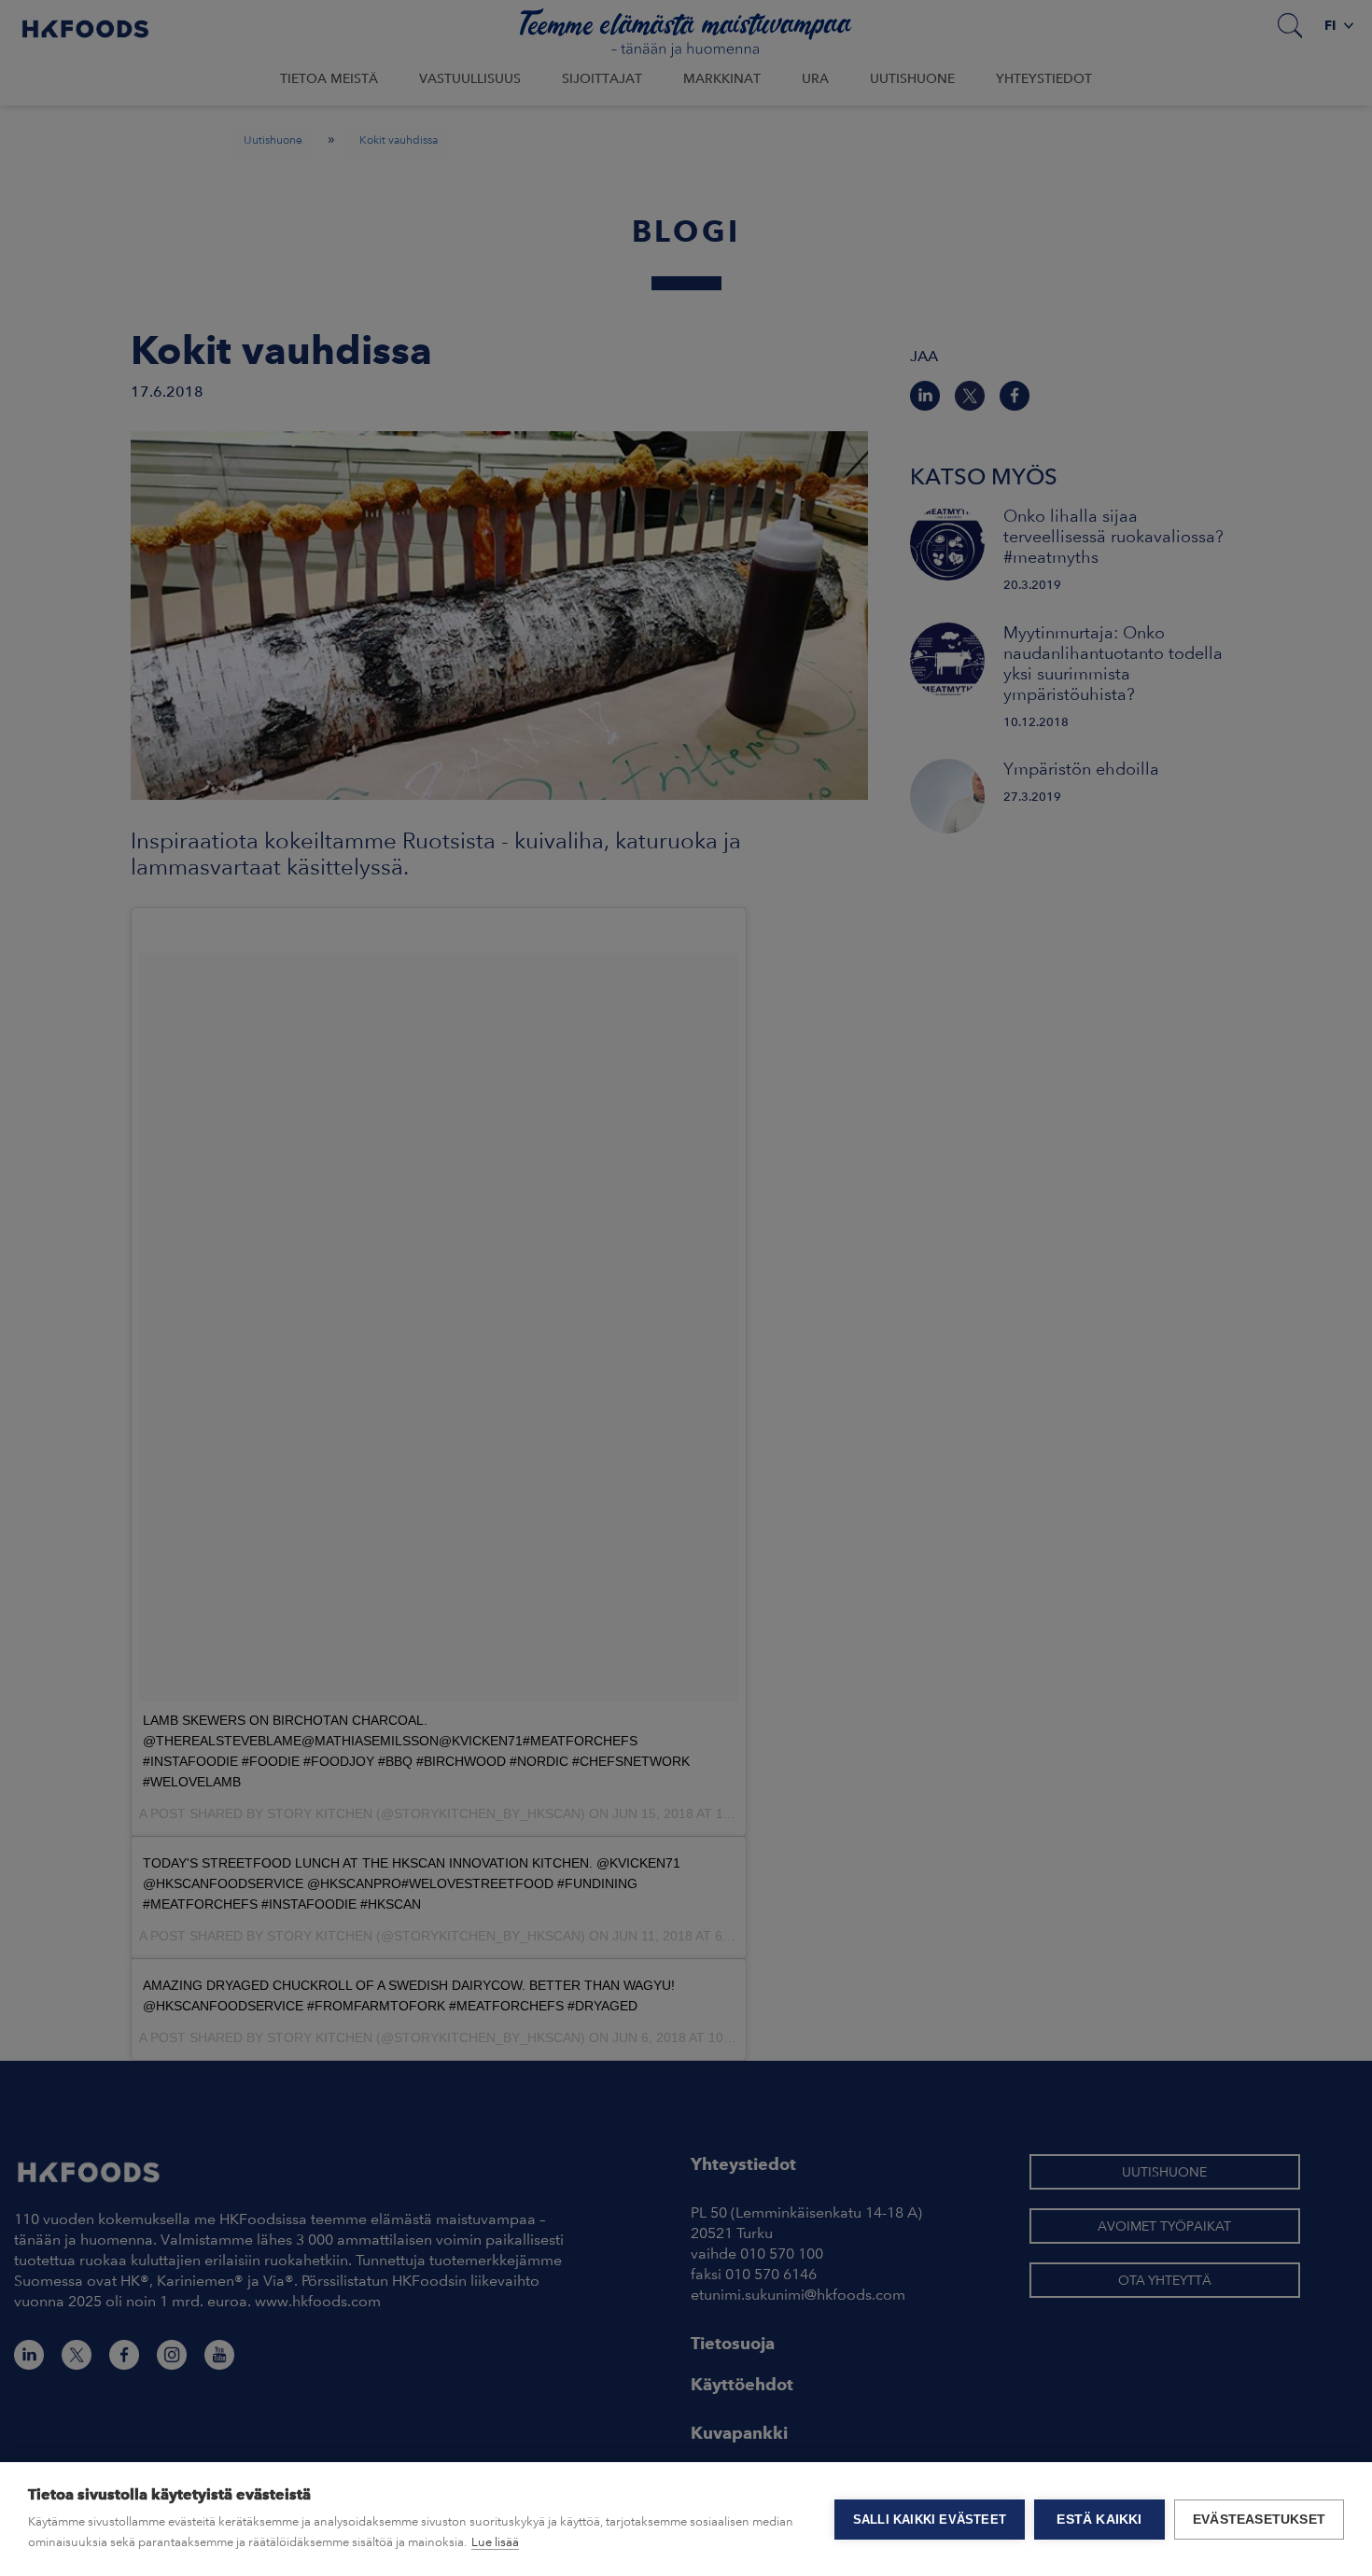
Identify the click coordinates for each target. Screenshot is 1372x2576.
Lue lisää (495, 2542)
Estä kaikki (1099, 2520)
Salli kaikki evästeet (930, 2520)
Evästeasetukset (1259, 2520)
